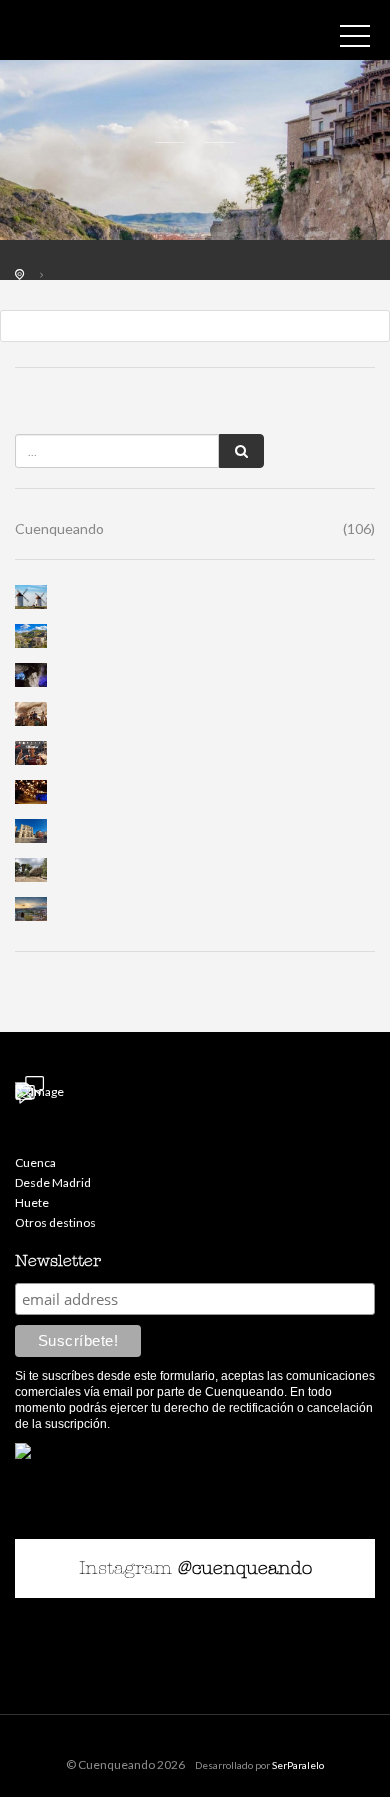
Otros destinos (55, 1222)
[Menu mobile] (355, 40)
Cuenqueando (195, 528)
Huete (32, 1202)
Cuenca (35, 1162)
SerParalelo (298, 1765)
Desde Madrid (53, 1182)
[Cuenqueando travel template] (105, 35)
